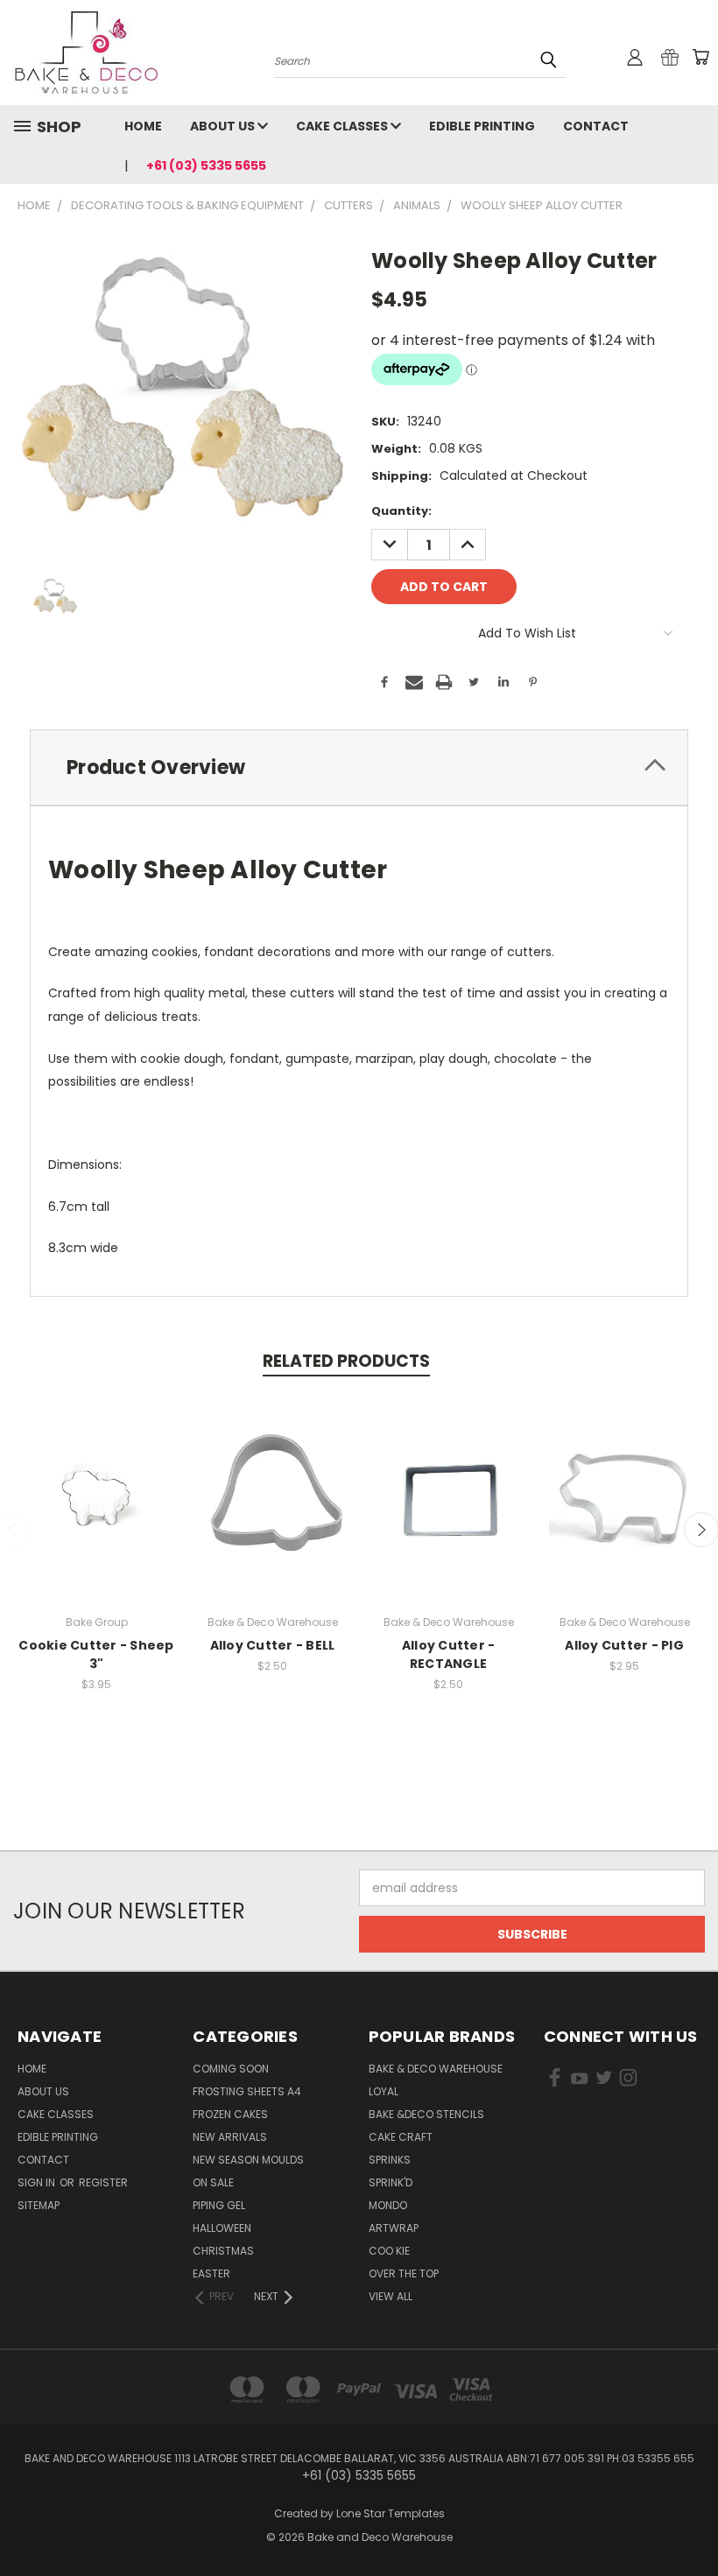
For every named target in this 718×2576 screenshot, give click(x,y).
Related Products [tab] (346, 1361)
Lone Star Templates (391, 2513)
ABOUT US (224, 126)
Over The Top (404, 2273)
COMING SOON (231, 2069)
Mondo (388, 2205)
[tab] (359, 767)
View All (391, 2296)
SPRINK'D (391, 2182)
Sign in (38, 2182)
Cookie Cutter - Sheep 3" (96, 1654)
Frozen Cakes (230, 2114)
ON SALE (213, 2182)
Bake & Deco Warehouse (436, 2069)
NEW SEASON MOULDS (248, 2160)
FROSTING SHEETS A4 (247, 2091)
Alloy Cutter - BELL (273, 1645)
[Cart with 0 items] (700, 57)
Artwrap (394, 2228)
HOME (143, 126)
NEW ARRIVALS (230, 2137)
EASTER (211, 2273)
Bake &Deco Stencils (426, 2114)
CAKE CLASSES (343, 126)
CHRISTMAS (223, 2251)
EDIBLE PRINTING (482, 126)
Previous (691, 2521)
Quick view (96, 1478)
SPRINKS (390, 2160)
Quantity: (401, 511)
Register (103, 2182)
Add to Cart (273, 1511)
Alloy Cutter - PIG (624, 1645)
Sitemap (39, 2205)
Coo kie (389, 2251)
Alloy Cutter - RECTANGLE (449, 1654)
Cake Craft (401, 2137)
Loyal (384, 2091)
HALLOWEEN (222, 2228)
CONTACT (596, 126)
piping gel (219, 2205)
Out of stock (96, 1511)
